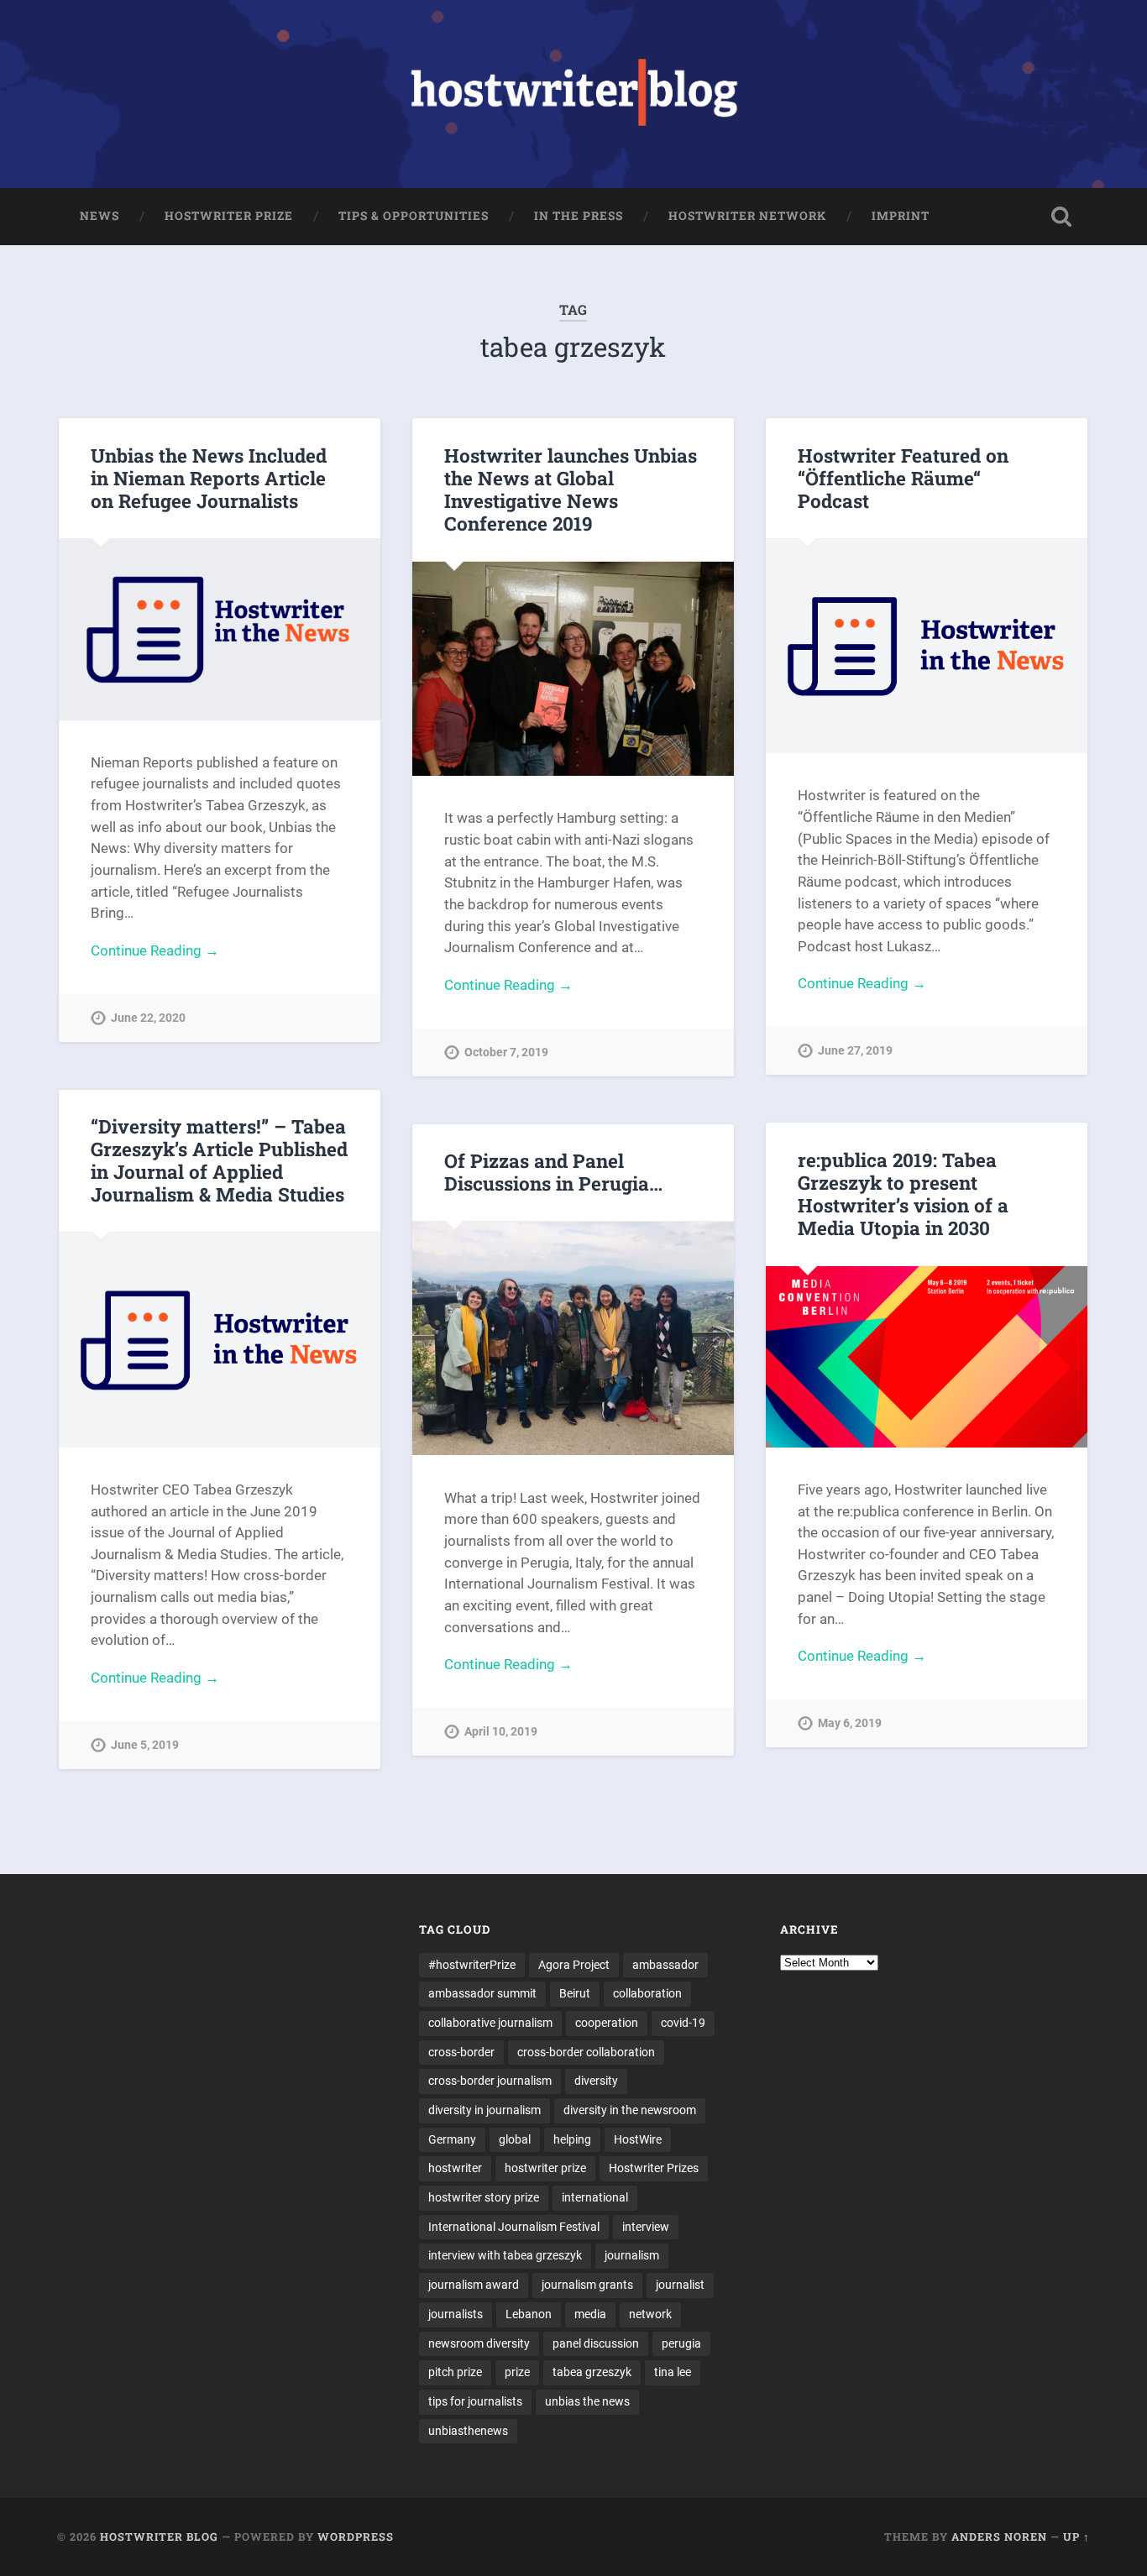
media (590, 2314)
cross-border (461, 2052)
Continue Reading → (155, 950)
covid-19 (683, 2023)
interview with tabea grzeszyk (505, 2255)
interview (646, 2227)
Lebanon (529, 2314)
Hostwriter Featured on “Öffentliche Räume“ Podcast (903, 478)
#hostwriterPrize (472, 1965)
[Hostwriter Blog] (574, 94)
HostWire (638, 2139)
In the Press (579, 216)
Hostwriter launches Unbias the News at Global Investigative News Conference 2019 (571, 489)
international (595, 2197)
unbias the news (587, 2401)
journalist (680, 2285)
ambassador (665, 1965)
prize (517, 2372)
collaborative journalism (490, 2023)
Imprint (901, 216)
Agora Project (574, 1965)
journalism (632, 2255)
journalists (456, 2314)
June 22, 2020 (148, 1018)
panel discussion (596, 2343)
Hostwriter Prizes (654, 2168)
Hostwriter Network (747, 216)
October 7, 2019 (506, 1052)
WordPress (356, 2537)
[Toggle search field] (1061, 217)
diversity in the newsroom (630, 2110)
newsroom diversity (479, 2343)
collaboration (647, 1993)
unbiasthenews (468, 2431)
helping (572, 2139)
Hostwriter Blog (159, 2537)
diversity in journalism (484, 2110)
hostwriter (455, 2168)
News (100, 216)
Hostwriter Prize (229, 216)
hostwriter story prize (484, 2197)
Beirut (575, 1993)
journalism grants (587, 2285)
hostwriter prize (545, 2168)
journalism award (474, 2285)
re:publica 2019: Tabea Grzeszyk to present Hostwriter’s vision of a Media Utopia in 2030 (903, 1194)
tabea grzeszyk (592, 2372)
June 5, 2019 (145, 1745)
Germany (452, 2139)
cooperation (607, 2023)
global (515, 2139)
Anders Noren (999, 2537)
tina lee (673, 2372)
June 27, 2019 (855, 1051)
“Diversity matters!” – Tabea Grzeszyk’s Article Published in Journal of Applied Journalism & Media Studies (219, 1160)
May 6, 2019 (850, 1723)
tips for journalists (475, 2401)
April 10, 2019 (501, 1732)
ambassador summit (482, 1993)
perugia (681, 2343)
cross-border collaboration (586, 2052)
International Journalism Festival (514, 2227)
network (650, 2314)
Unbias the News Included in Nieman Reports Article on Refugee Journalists (209, 478)
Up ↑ (1076, 2537)
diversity (596, 2081)
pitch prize (455, 2372)
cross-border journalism (490, 2081)
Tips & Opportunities (414, 216)
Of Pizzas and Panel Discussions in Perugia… (553, 1172)
